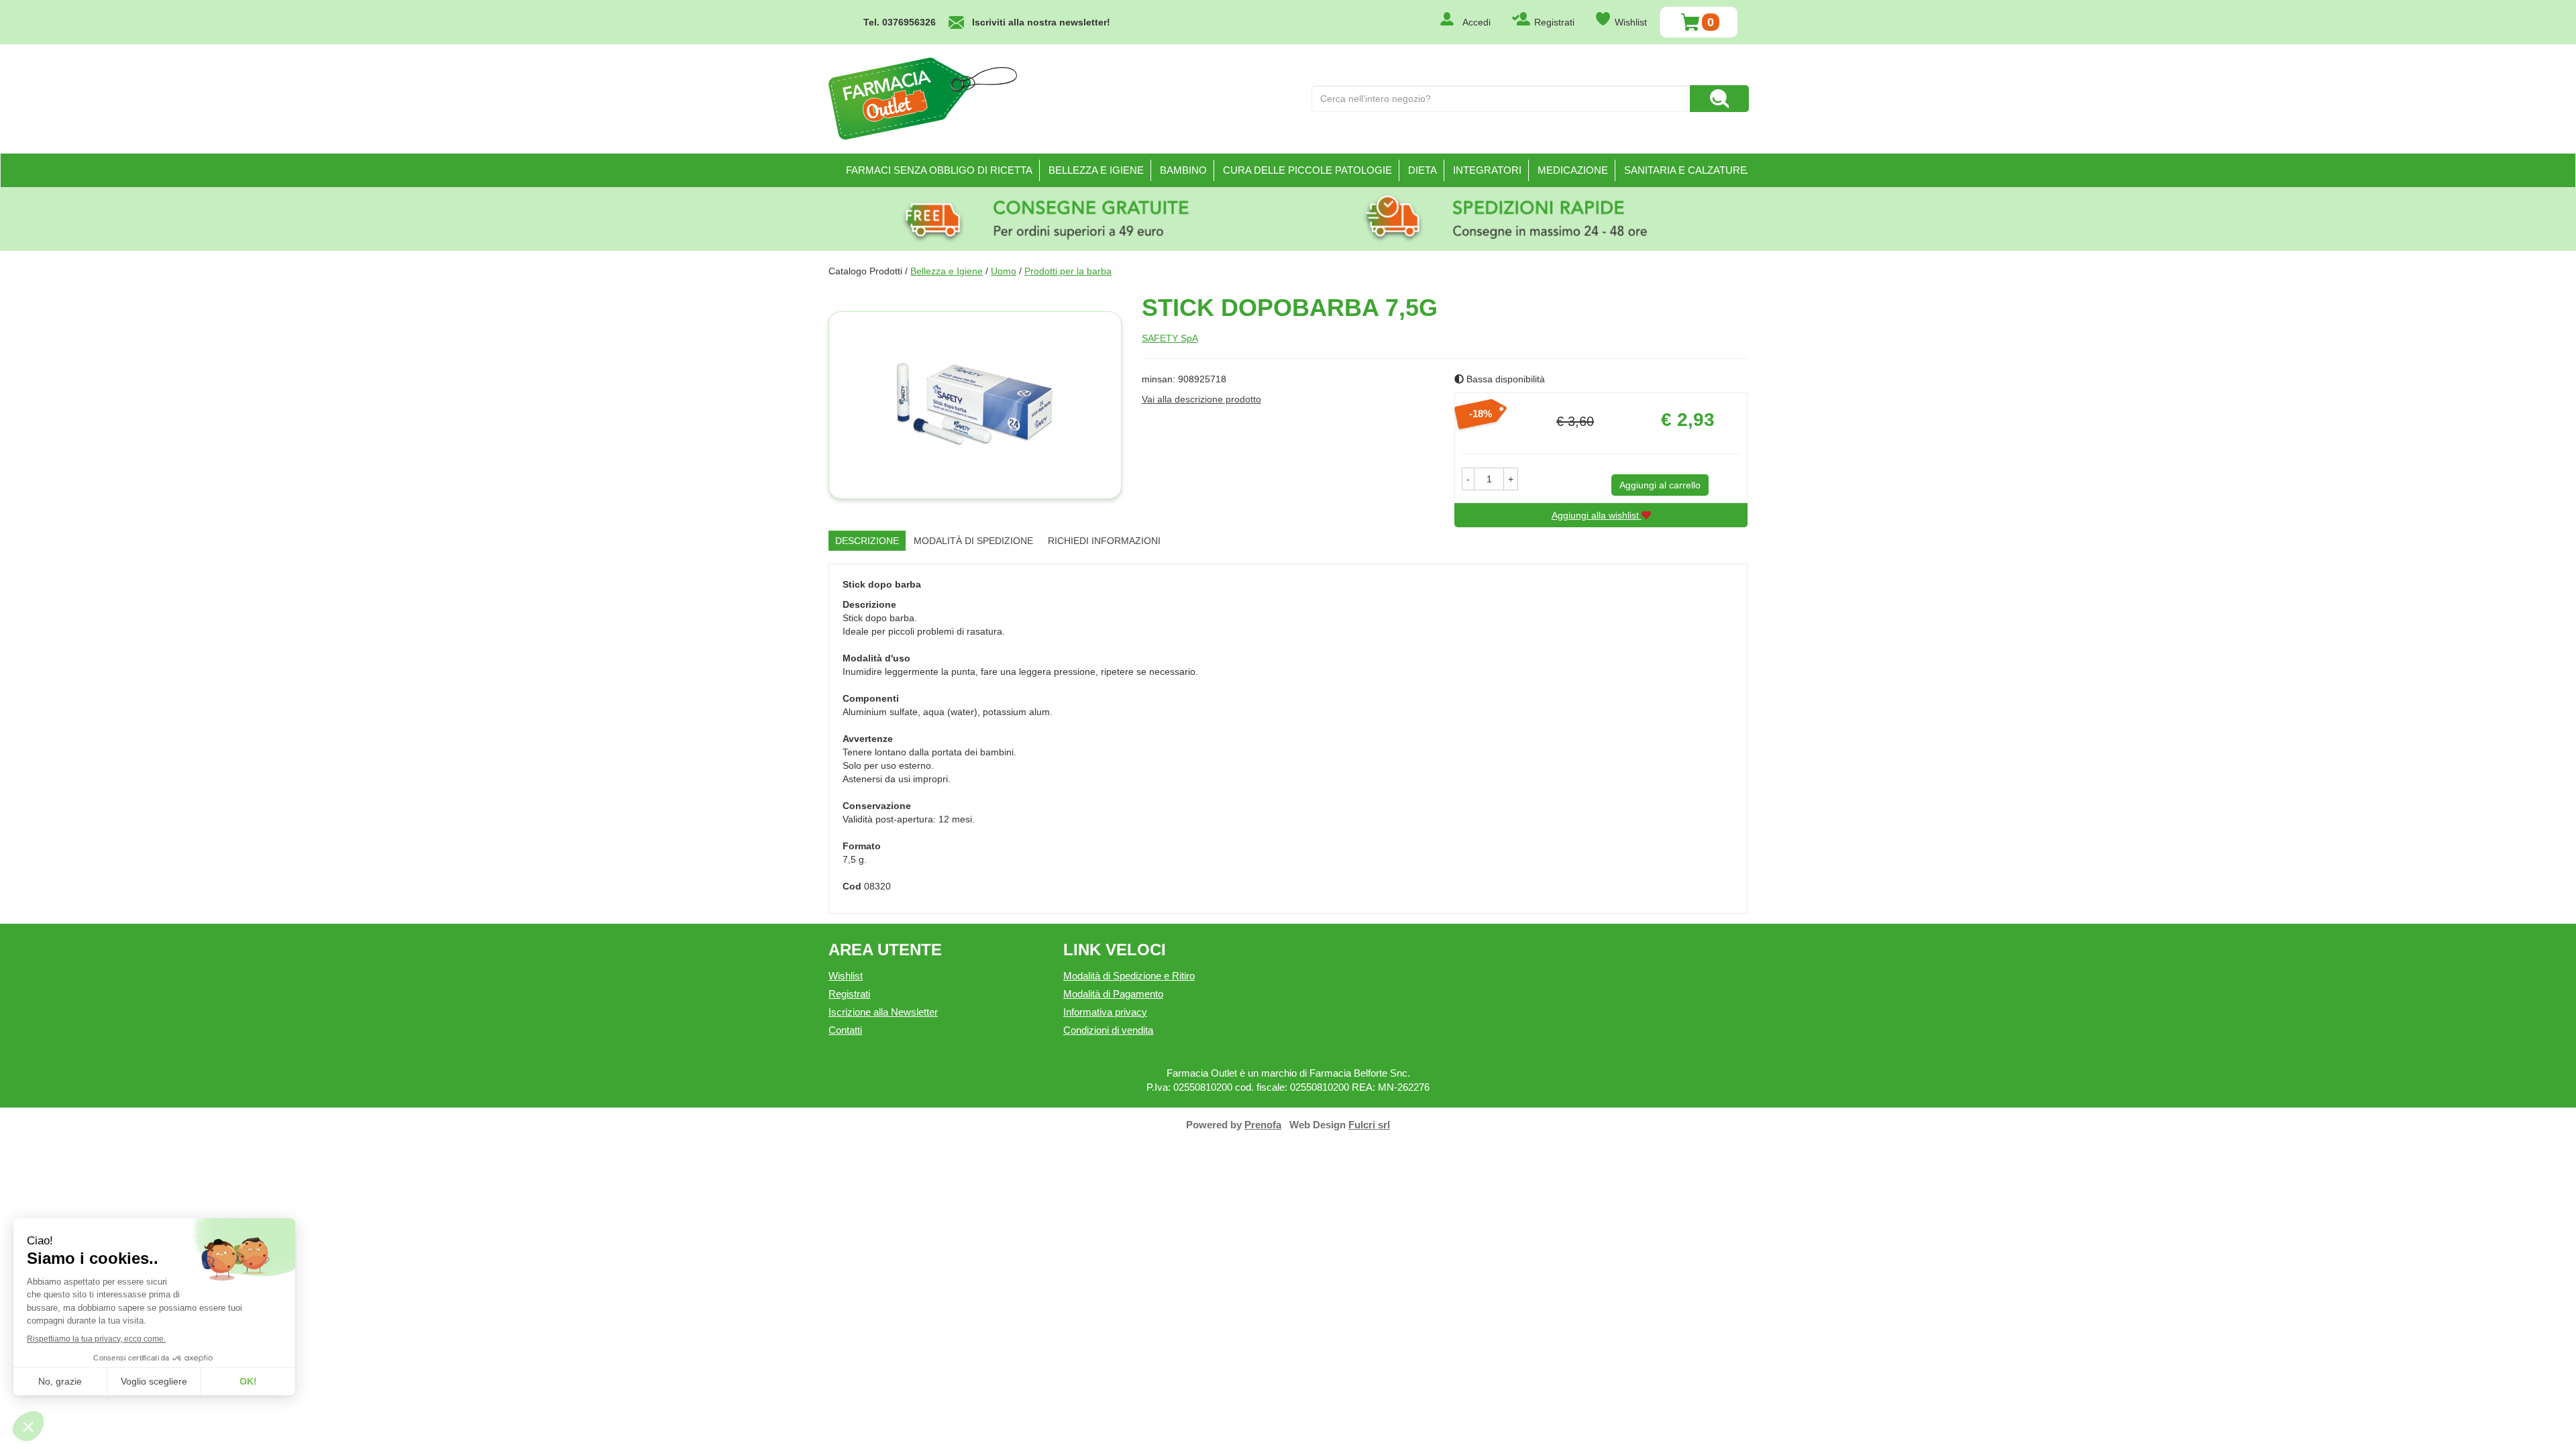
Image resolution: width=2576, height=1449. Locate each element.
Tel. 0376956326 (900, 22)
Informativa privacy (1105, 1012)
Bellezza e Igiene (947, 271)
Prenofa (1263, 1125)
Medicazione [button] (1573, 170)
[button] (1468, 479)
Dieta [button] (1423, 170)
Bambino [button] (1183, 170)
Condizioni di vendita (1108, 1030)
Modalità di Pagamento (1113, 994)
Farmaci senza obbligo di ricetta (939, 170)
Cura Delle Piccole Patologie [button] (1307, 170)
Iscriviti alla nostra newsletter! (1041, 22)
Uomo (1004, 271)
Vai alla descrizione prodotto (1201, 399)
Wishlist (1631, 22)
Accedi (1477, 22)
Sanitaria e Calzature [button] (1685, 170)
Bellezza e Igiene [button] (1096, 170)
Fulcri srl (1369, 1125)
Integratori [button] (1487, 170)
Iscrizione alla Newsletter (883, 1012)
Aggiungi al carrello (1660, 485)
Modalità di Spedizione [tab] (973, 541)
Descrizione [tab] (867, 541)
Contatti (845, 1030)
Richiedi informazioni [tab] (1104, 541)
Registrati (1554, 22)
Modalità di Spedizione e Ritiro (1129, 976)
